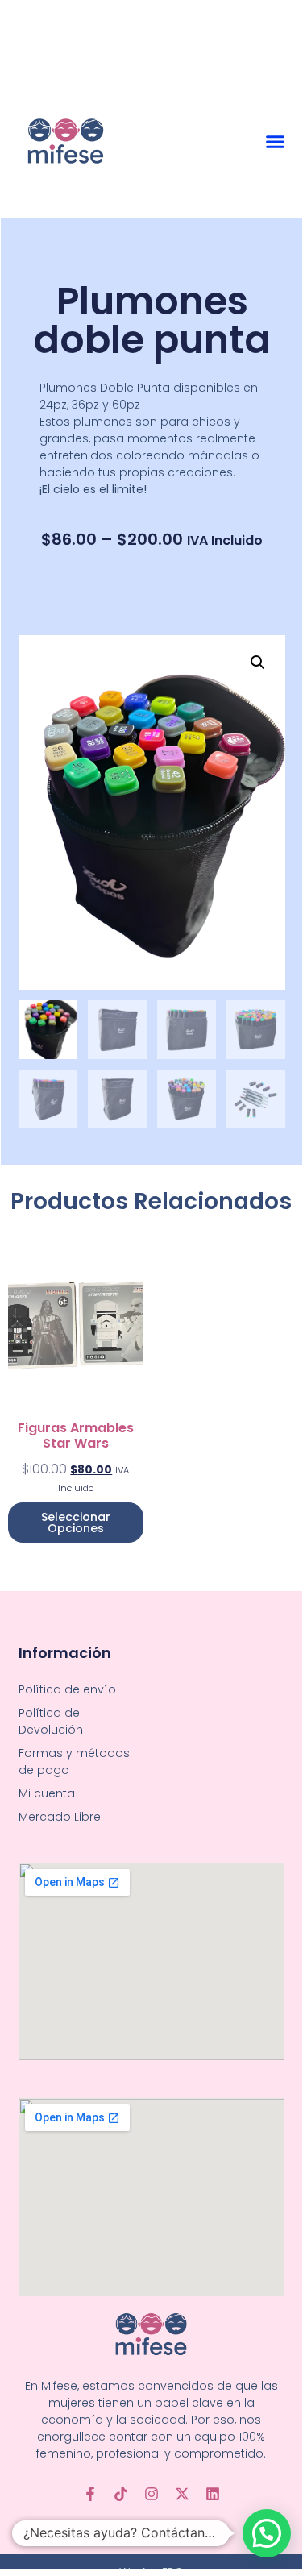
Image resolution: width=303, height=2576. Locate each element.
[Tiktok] (121, 2494)
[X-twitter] (182, 2494)
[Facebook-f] (90, 2494)
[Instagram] (151, 2494)
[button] (276, 142)
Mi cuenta (47, 1793)
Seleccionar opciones (76, 1523)
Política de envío (67, 1689)
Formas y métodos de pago (74, 1762)
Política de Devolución (51, 1721)
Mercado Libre (60, 1817)
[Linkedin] (213, 2494)
